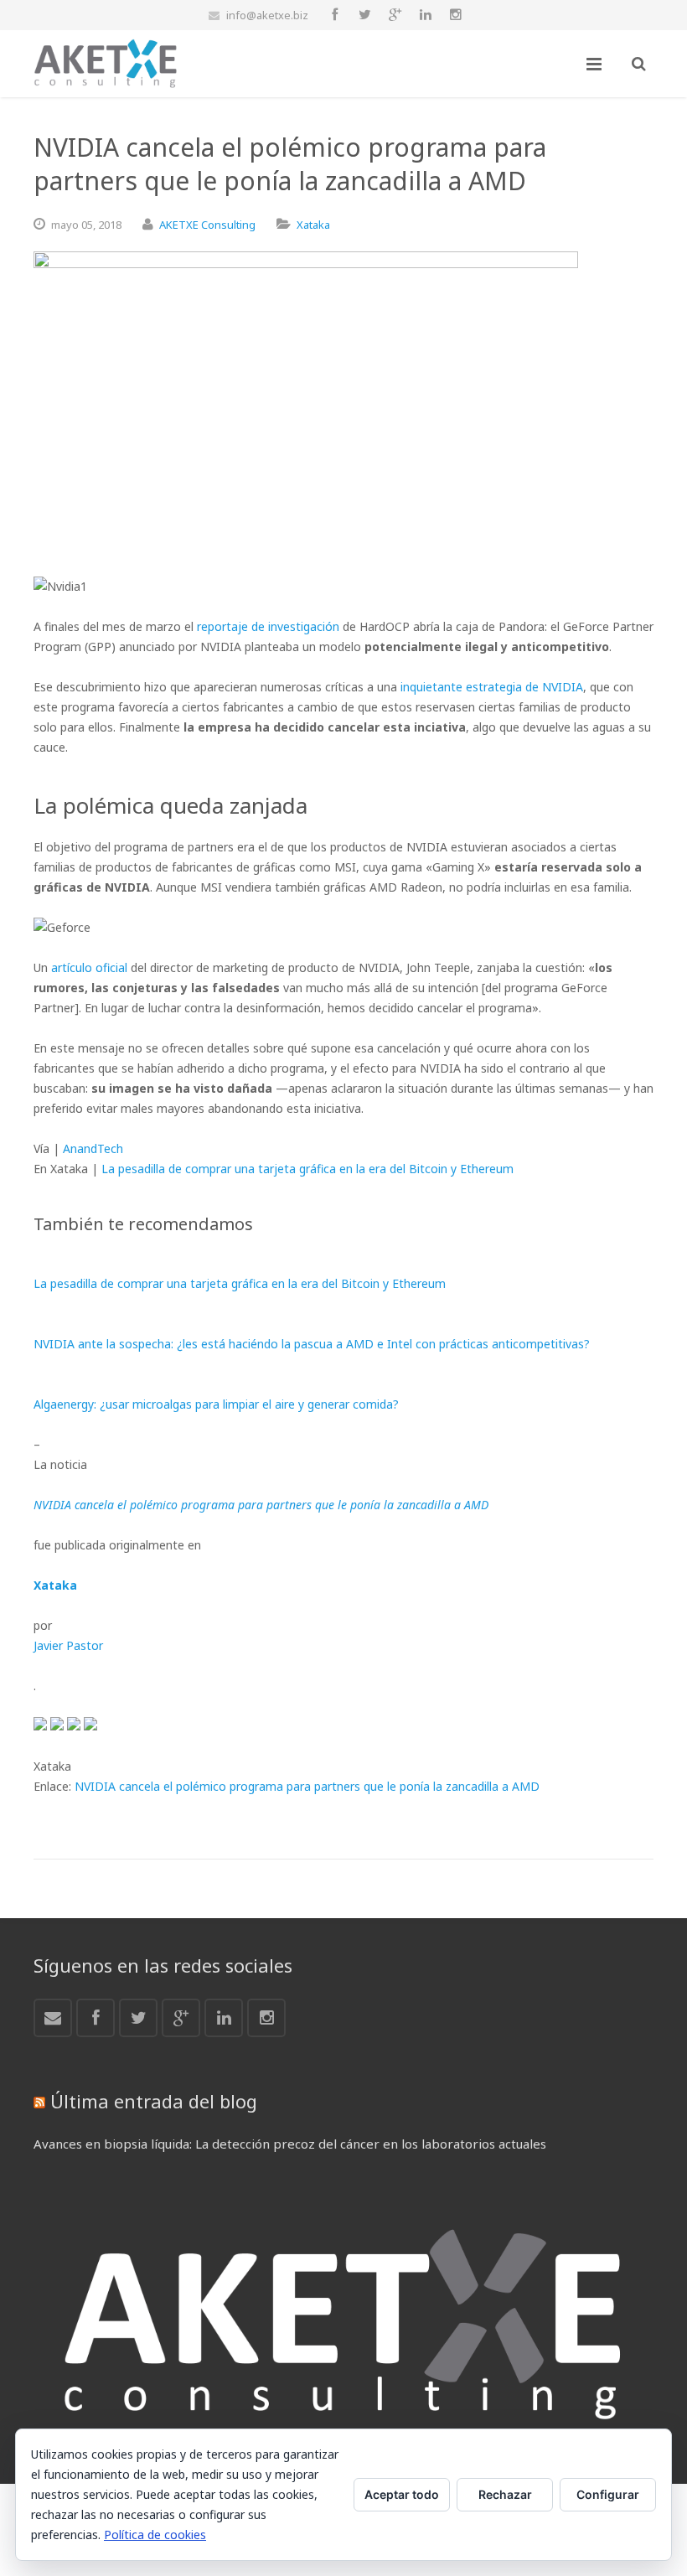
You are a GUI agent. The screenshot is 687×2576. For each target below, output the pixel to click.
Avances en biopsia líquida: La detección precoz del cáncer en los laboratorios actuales (290, 2144)
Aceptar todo (402, 2494)
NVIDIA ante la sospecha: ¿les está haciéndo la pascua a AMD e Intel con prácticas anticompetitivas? (312, 1344)
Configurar (608, 2494)
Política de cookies (155, 2535)
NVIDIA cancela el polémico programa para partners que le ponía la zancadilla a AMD (307, 1786)
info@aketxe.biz (267, 15)
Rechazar (505, 2494)
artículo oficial (89, 967)
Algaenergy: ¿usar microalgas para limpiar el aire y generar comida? (216, 1404)
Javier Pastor (68, 1645)
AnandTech (93, 1148)
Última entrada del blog (154, 2101)
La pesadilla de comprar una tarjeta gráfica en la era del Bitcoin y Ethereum (307, 1169)
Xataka (313, 225)
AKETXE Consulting (207, 225)
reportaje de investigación (268, 626)
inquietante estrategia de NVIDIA (492, 687)
